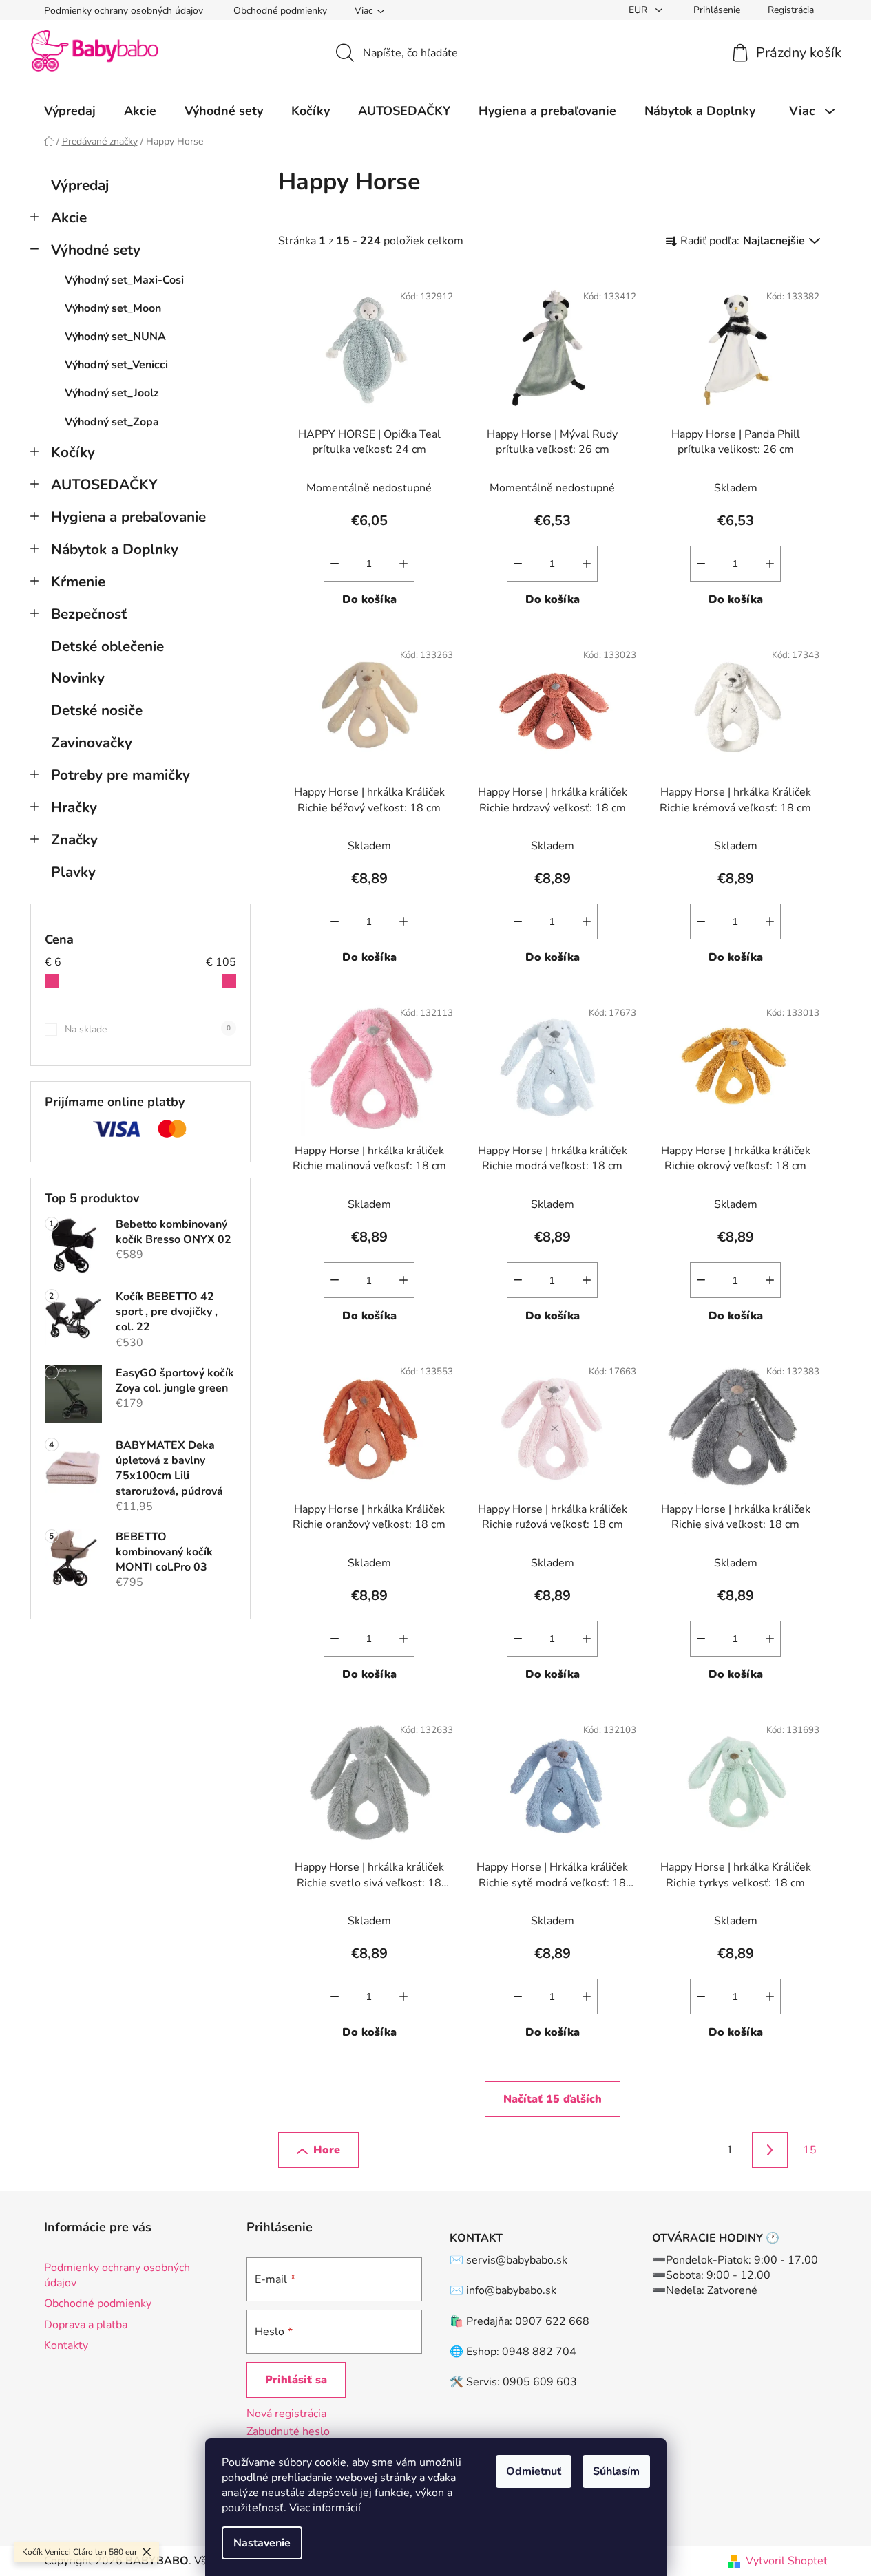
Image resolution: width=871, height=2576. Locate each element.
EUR (639, 10)
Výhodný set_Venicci (116, 365)
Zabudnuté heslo (288, 2431)
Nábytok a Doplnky (115, 549)
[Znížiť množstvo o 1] (335, 564)
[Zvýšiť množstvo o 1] (403, 564)
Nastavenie (262, 2543)
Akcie (69, 217)
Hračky (74, 807)
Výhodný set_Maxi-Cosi (124, 280)
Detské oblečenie (107, 646)
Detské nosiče (97, 710)
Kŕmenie (78, 582)
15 (810, 2150)
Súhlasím (616, 2471)
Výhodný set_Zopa (112, 422)
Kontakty (66, 2345)
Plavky (73, 872)
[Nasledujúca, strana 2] (770, 2150)
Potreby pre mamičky (120, 775)
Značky (74, 840)
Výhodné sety (96, 250)
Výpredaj (80, 185)
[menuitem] (70, 111)
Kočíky (73, 452)
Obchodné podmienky (280, 11)
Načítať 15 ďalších (553, 2099)
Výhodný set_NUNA (115, 337)
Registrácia (791, 10)
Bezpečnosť (89, 614)
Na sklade (148, 1029)
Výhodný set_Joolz (112, 393)
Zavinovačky (92, 743)
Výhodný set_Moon (113, 308)
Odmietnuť (534, 2471)
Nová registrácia (286, 2414)
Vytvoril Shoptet (787, 2561)
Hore (327, 2150)
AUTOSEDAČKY (104, 485)
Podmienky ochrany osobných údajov (124, 11)
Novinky (78, 678)
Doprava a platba (86, 2325)
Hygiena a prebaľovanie (128, 517)
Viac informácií (325, 2508)
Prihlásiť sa (296, 2380)
